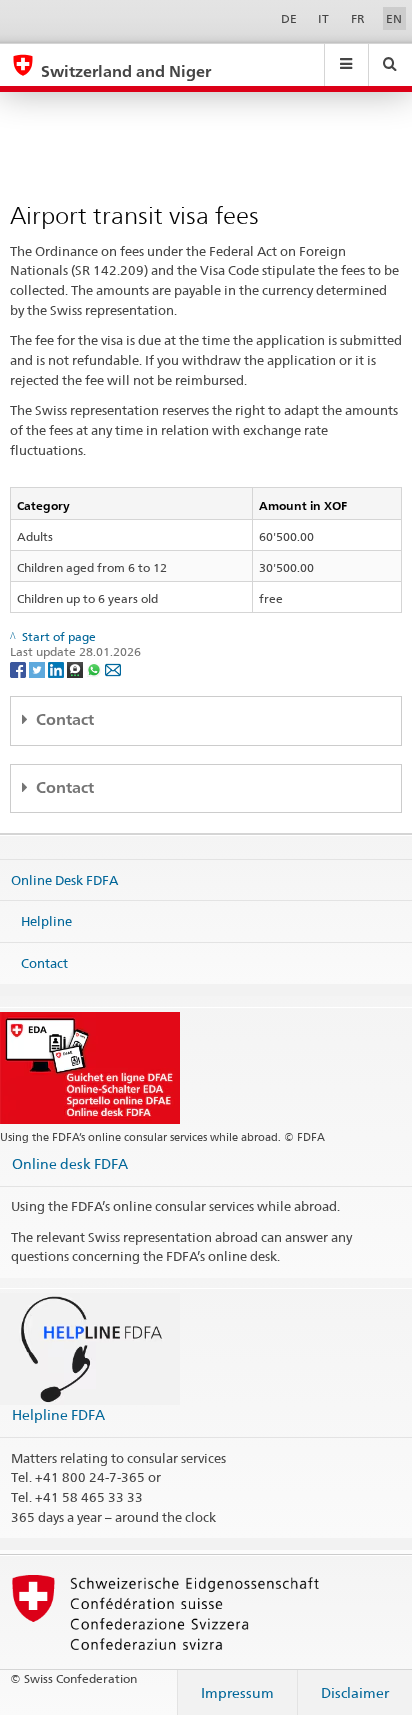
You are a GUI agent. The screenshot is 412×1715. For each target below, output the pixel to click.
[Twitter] (38, 668)
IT (323, 18)
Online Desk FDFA (64, 879)
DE (289, 18)
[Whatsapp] (95, 668)
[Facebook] (19, 668)
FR (358, 18)
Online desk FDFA (70, 1163)
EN (394, 18)
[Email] (113, 668)
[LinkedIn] (57, 668)
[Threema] (76, 668)
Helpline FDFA (58, 1414)
